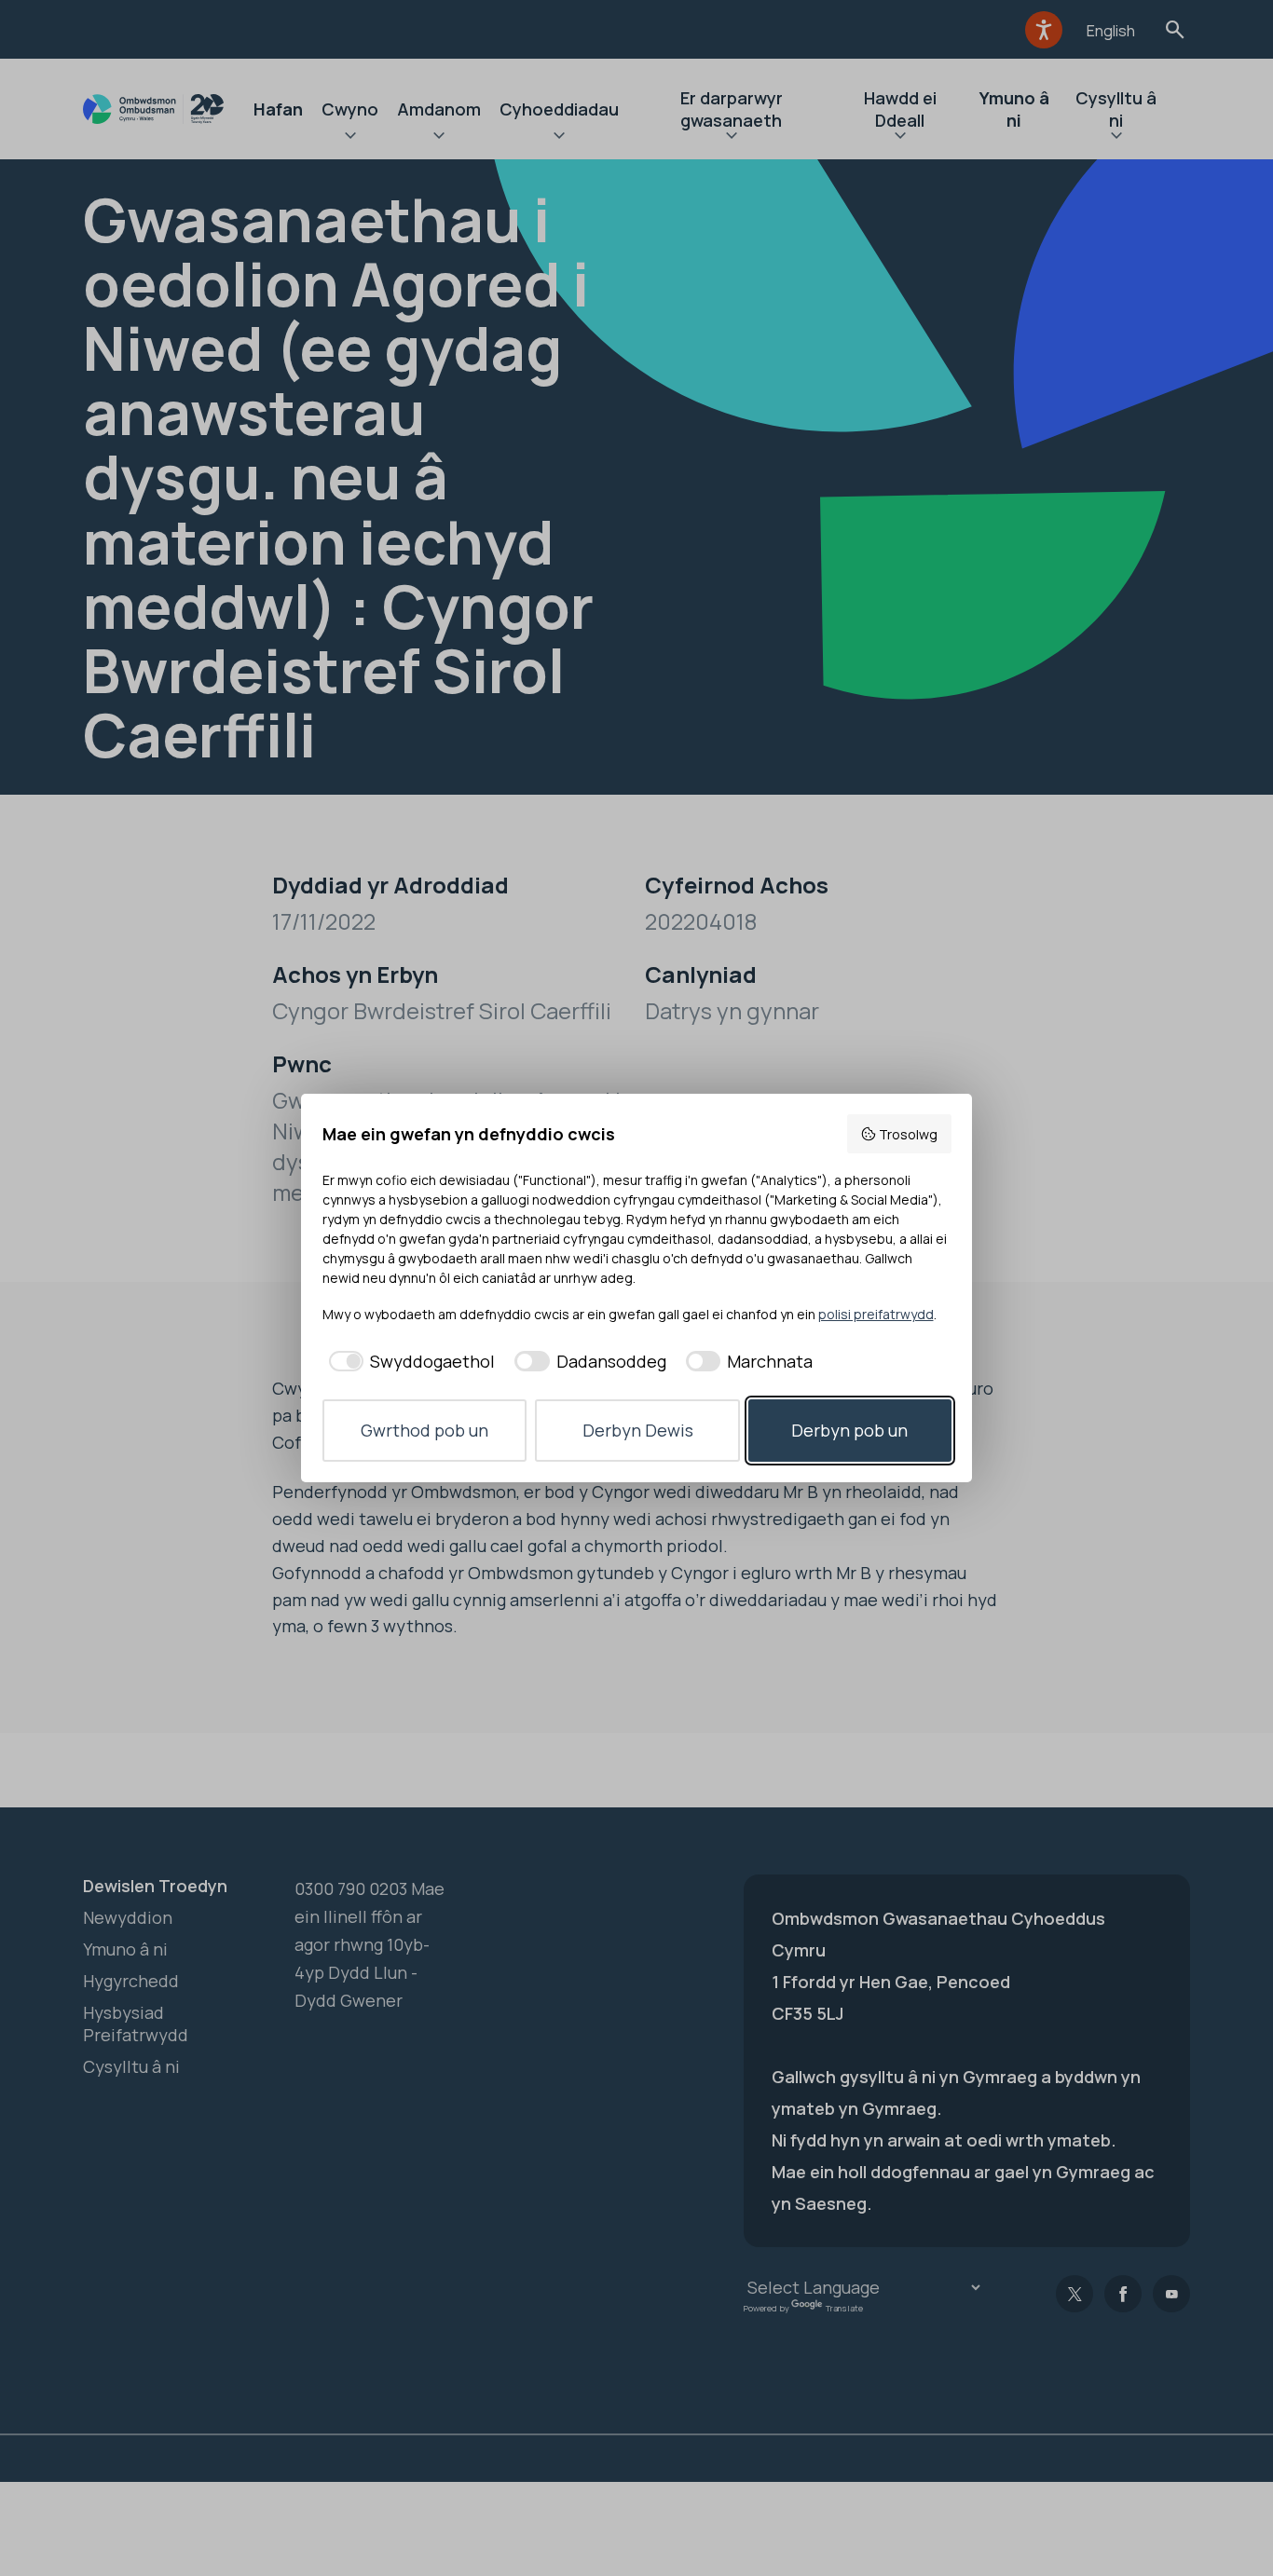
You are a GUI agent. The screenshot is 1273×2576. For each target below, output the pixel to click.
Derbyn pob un (849, 1430)
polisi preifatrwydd (876, 1314)
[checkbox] (409, 1362)
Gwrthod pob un (424, 1430)
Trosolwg (908, 1134)
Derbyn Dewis (638, 1430)
